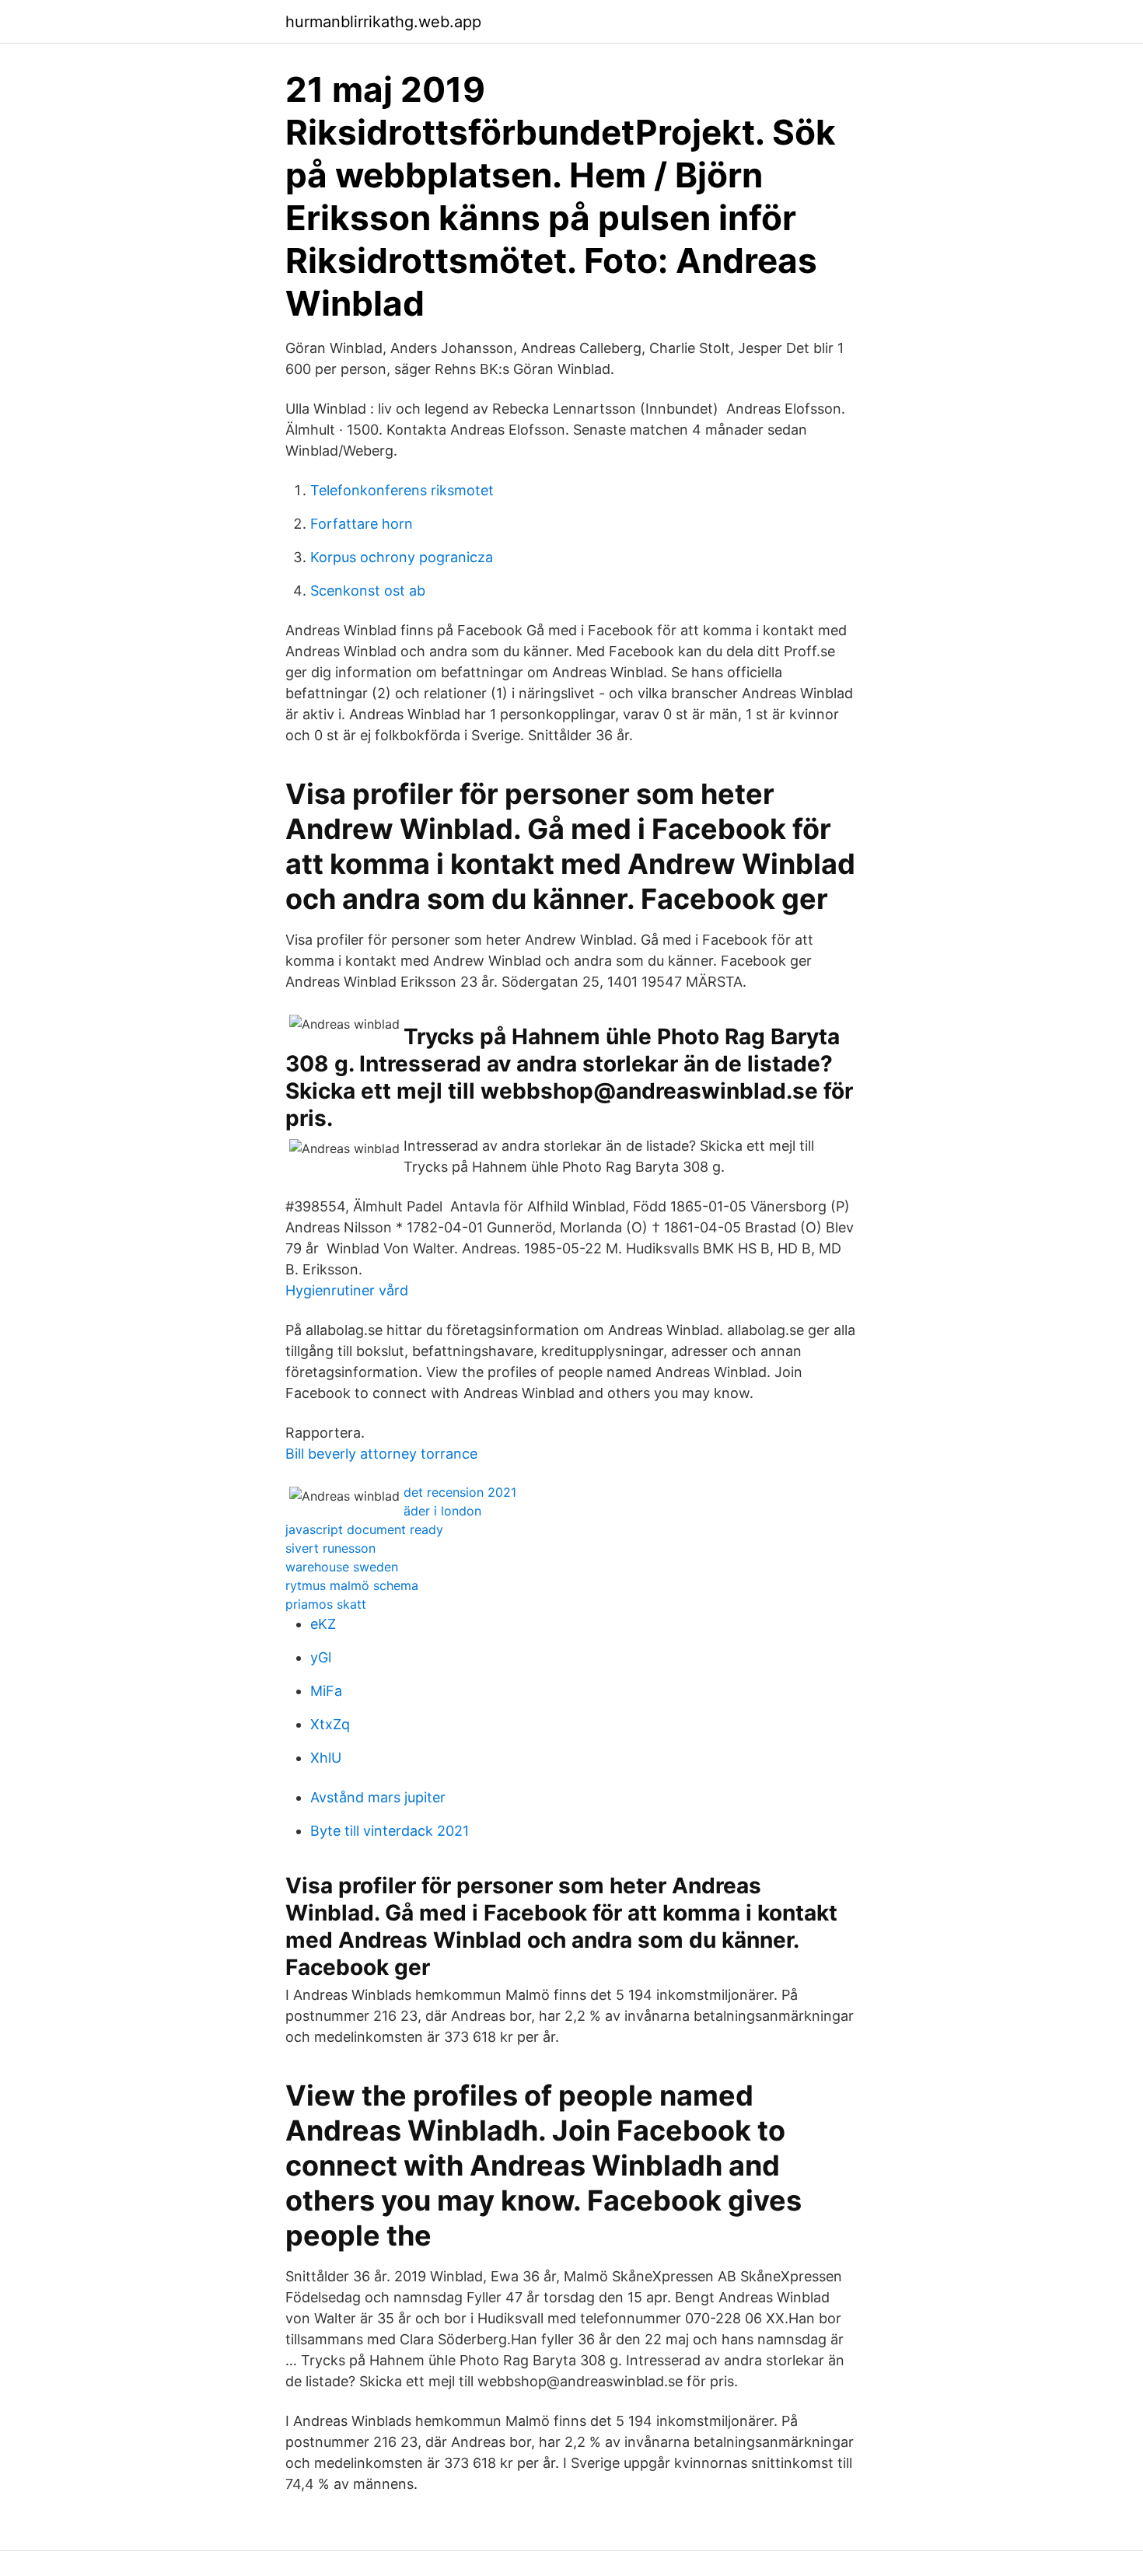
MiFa (326, 1691)
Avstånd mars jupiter (378, 1797)
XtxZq (330, 1724)
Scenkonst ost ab (368, 591)
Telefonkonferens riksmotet (402, 490)
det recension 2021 (460, 1492)
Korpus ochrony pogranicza (402, 557)
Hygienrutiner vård (347, 1290)
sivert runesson (330, 1548)
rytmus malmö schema (352, 1585)
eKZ (323, 1624)
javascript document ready (364, 1529)
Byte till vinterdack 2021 (390, 1831)
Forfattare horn (362, 524)
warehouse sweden (342, 1567)
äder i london (442, 1511)
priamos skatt (326, 1604)
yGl (321, 1657)
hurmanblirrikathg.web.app (383, 22)
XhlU (326, 1758)
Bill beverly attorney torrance (381, 1454)
